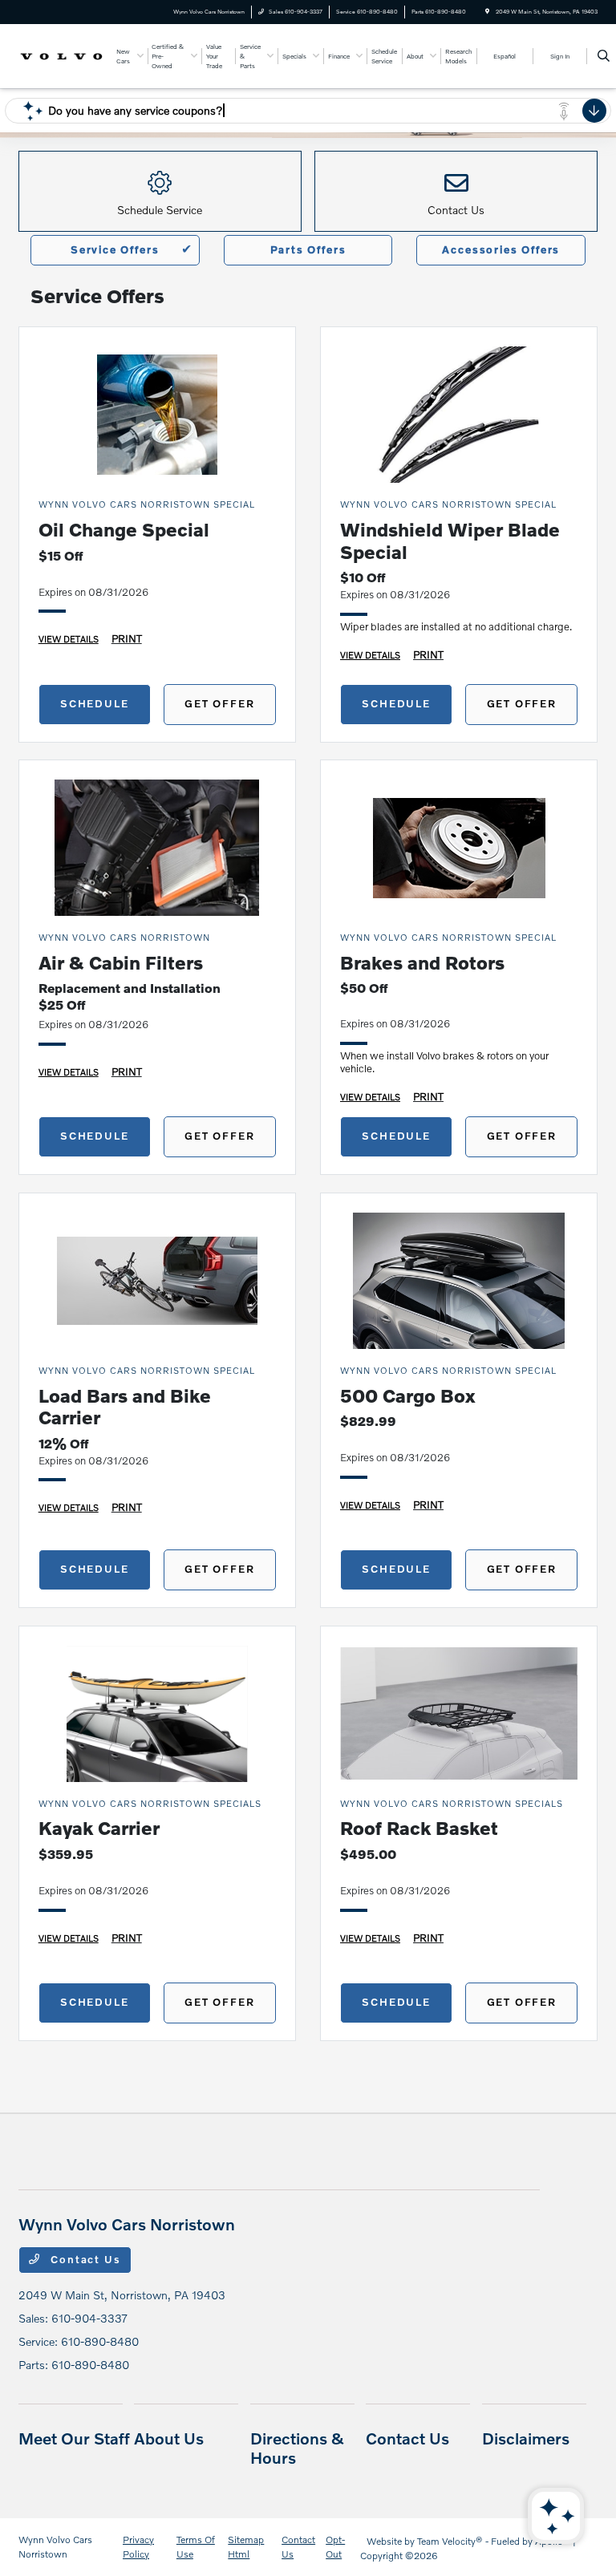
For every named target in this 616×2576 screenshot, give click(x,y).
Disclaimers (526, 2438)
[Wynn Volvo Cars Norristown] (62, 55)
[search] (604, 56)
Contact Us (84, 2259)
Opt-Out (335, 2547)
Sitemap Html (246, 2547)
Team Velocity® (450, 2541)
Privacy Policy (138, 2547)
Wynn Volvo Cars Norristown (55, 2547)
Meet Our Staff (74, 2438)
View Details (69, 638)
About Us (169, 2438)
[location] (487, 12)
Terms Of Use (196, 2547)
